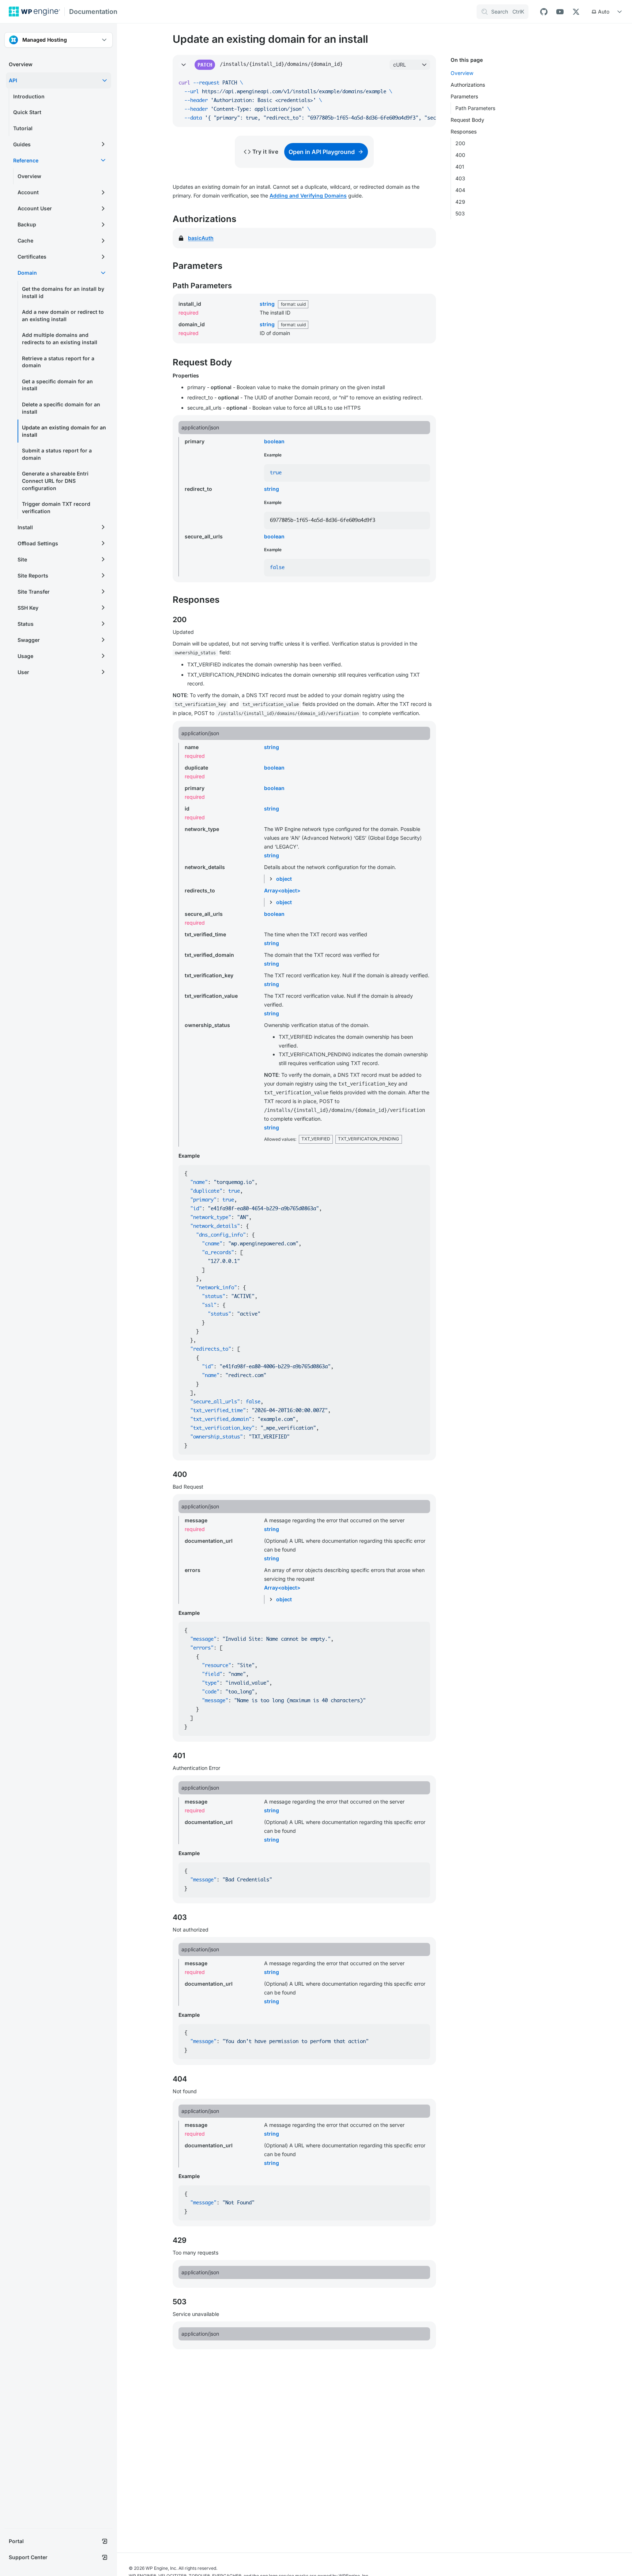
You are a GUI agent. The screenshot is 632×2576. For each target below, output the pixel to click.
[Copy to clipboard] (427, 83)
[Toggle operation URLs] (184, 65)
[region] (304, 101)
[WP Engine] (34, 12)
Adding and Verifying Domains (308, 195)
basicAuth (201, 238)
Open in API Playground (322, 152)
